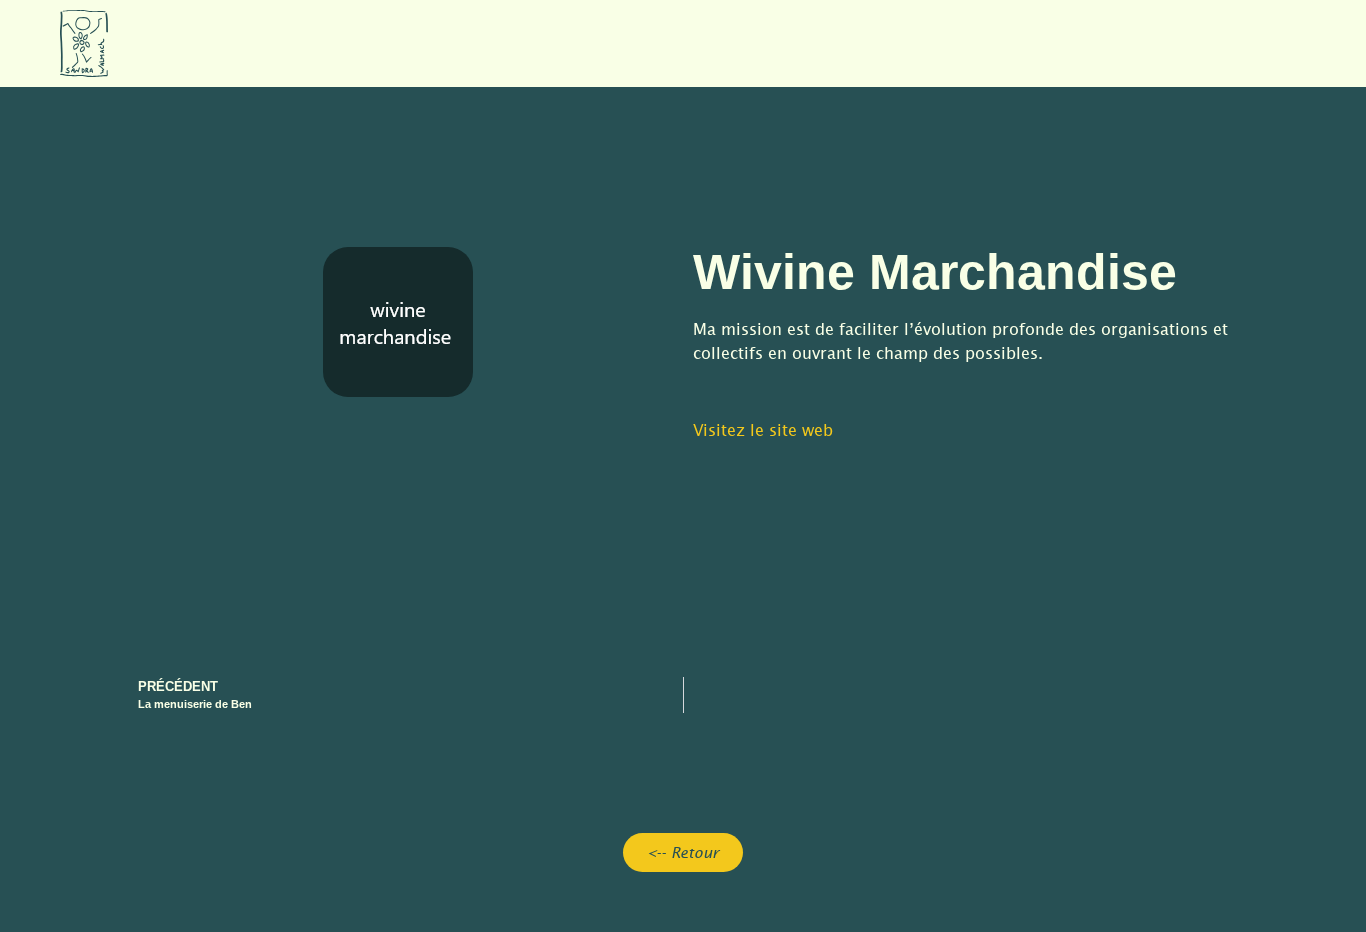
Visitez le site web (763, 430)
